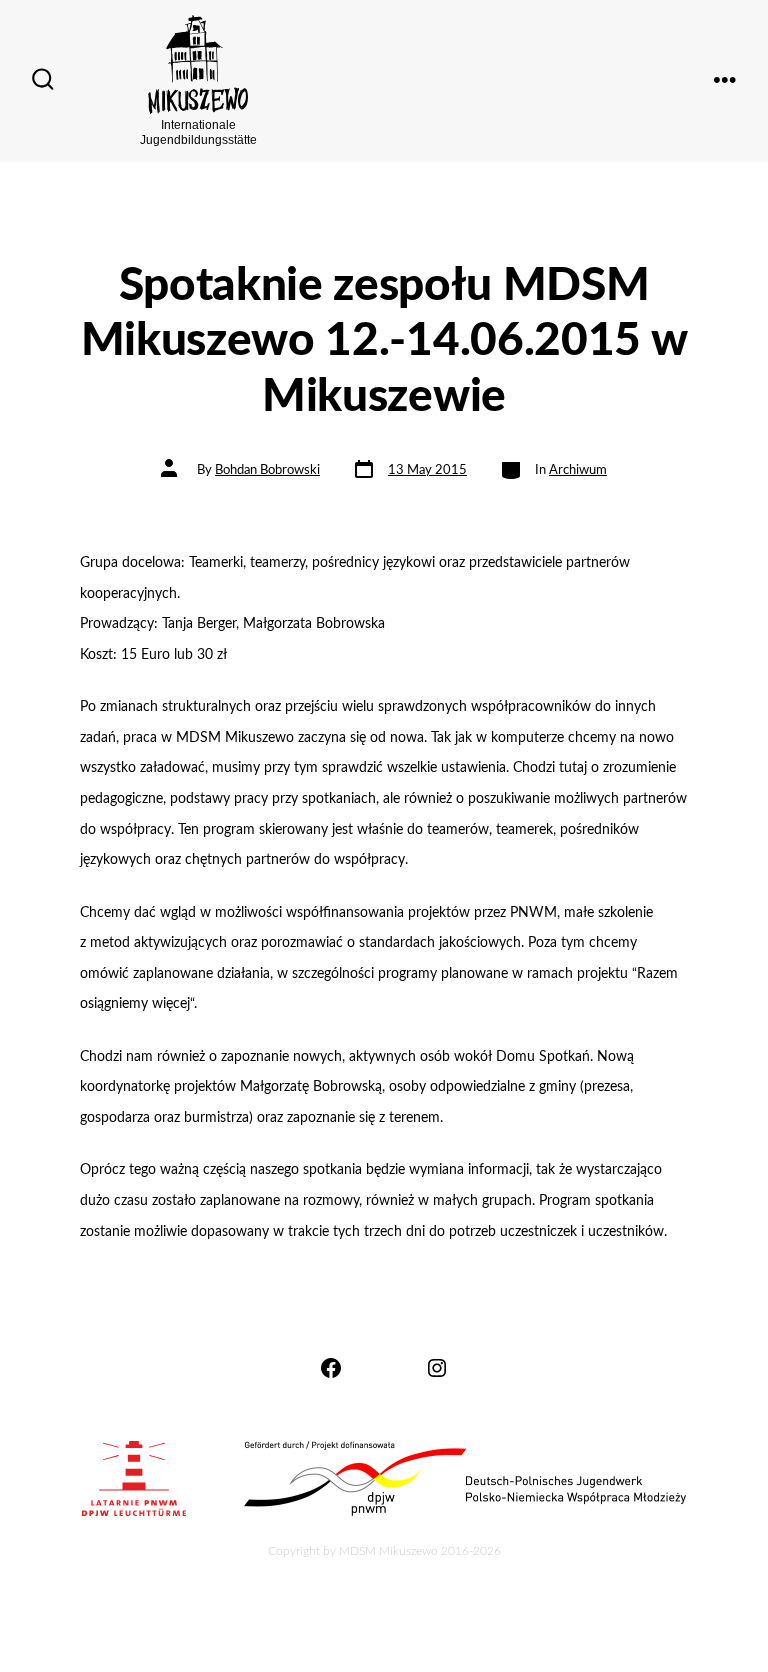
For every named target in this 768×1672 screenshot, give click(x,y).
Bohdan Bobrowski (267, 470)
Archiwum (578, 470)
